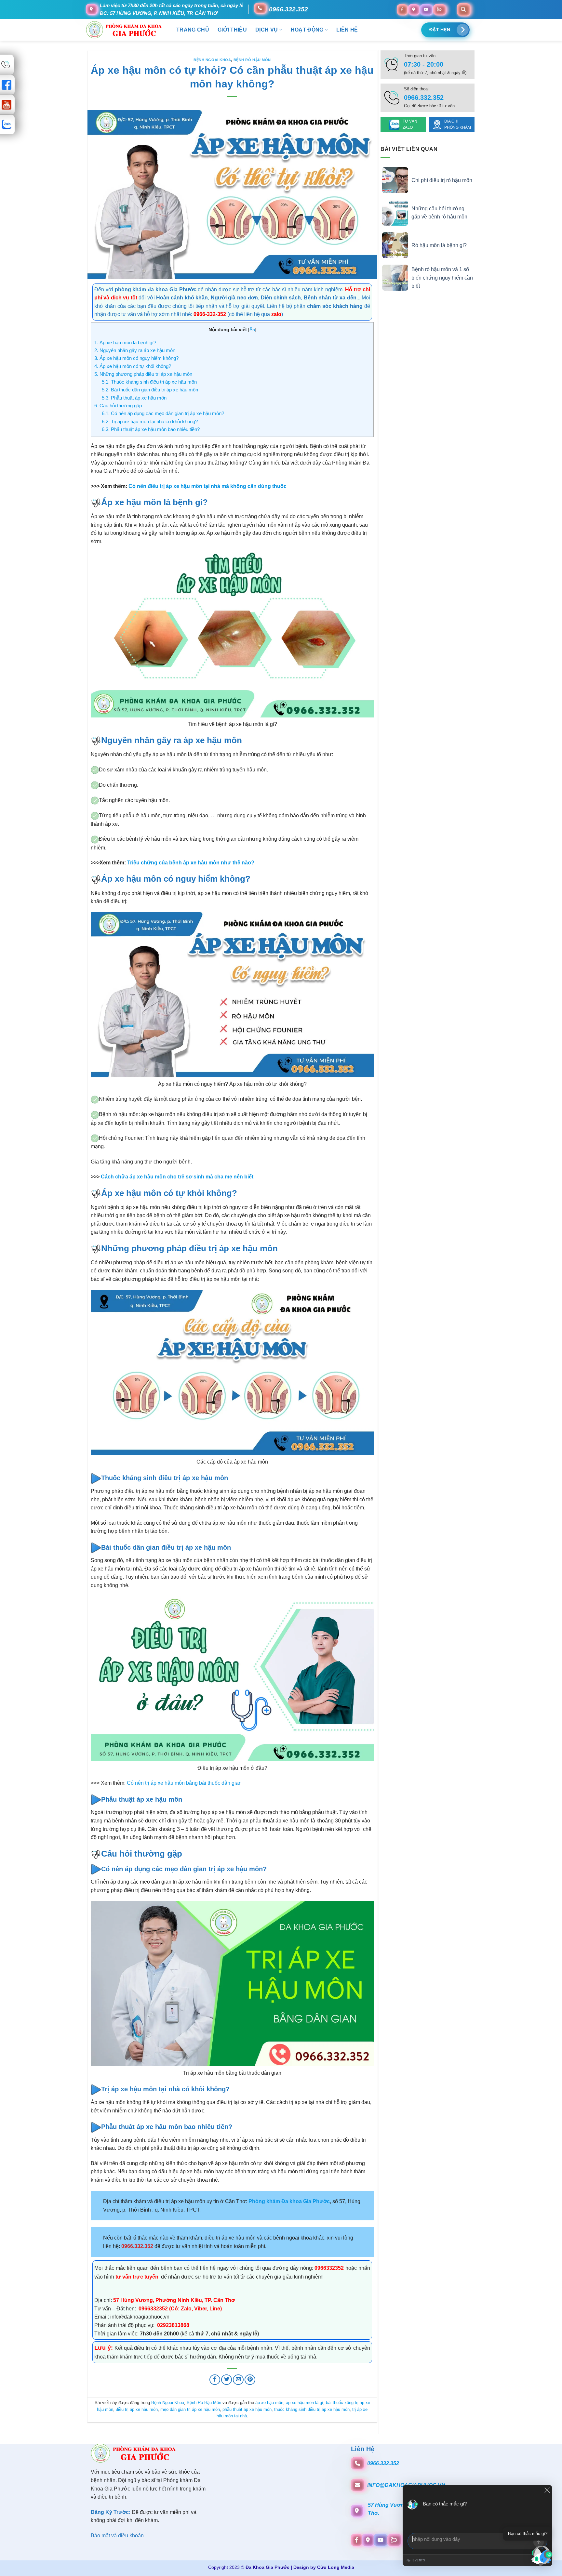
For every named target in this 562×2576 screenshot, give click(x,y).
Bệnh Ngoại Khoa (212, 60)
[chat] (439, 9)
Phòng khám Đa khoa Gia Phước (289, 2201)
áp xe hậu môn (269, 2403)
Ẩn (252, 330)
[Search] (463, 9)
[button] (542, 2556)
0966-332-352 (210, 314)
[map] (414, 9)
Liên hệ (347, 30)
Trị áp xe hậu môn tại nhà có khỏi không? (150, 421)
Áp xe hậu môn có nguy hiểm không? (136, 358)
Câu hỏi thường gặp (118, 406)
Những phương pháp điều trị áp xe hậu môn (143, 374)
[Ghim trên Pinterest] (250, 2380)
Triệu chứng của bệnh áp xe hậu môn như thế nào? (191, 863)
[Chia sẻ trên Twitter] (227, 2380)
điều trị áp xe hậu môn (137, 2409)
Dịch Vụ (267, 30)
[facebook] (402, 9)
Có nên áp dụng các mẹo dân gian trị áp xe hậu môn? (163, 413)
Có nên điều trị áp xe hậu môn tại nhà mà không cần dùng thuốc (207, 486)
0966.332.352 (288, 9)
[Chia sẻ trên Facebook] (215, 2380)
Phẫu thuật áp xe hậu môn (134, 398)
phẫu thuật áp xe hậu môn (247, 2409)
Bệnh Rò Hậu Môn (252, 60)
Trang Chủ (193, 30)
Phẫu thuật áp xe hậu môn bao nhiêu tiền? (151, 429)
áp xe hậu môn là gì (305, 2403)
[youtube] (426, 9)
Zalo (186, 2309)
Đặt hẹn (440, 30)
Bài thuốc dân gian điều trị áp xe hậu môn (150, 390)
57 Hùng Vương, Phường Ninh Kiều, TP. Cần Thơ (174, 2300)
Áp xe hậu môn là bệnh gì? (125, 342)
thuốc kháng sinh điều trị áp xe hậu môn (312, 2409)
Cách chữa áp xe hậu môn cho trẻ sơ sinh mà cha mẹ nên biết (177, 1177)
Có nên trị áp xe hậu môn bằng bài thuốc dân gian (184, 1783)
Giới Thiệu (232, 30)
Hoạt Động (307, 30)
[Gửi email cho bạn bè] (238, 2380)
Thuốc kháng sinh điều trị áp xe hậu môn (149, 382)
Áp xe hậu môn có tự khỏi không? (133, 366)
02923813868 (173, 2325)
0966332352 (330, 2268)
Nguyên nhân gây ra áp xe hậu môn (135, 350)
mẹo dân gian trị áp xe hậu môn (190, 2409)
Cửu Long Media (336, 2567)
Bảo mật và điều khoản (117, 2536)
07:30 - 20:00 (424, 64)
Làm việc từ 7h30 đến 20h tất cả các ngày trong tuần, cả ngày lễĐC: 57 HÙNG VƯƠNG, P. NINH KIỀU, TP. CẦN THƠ (172, 9)
